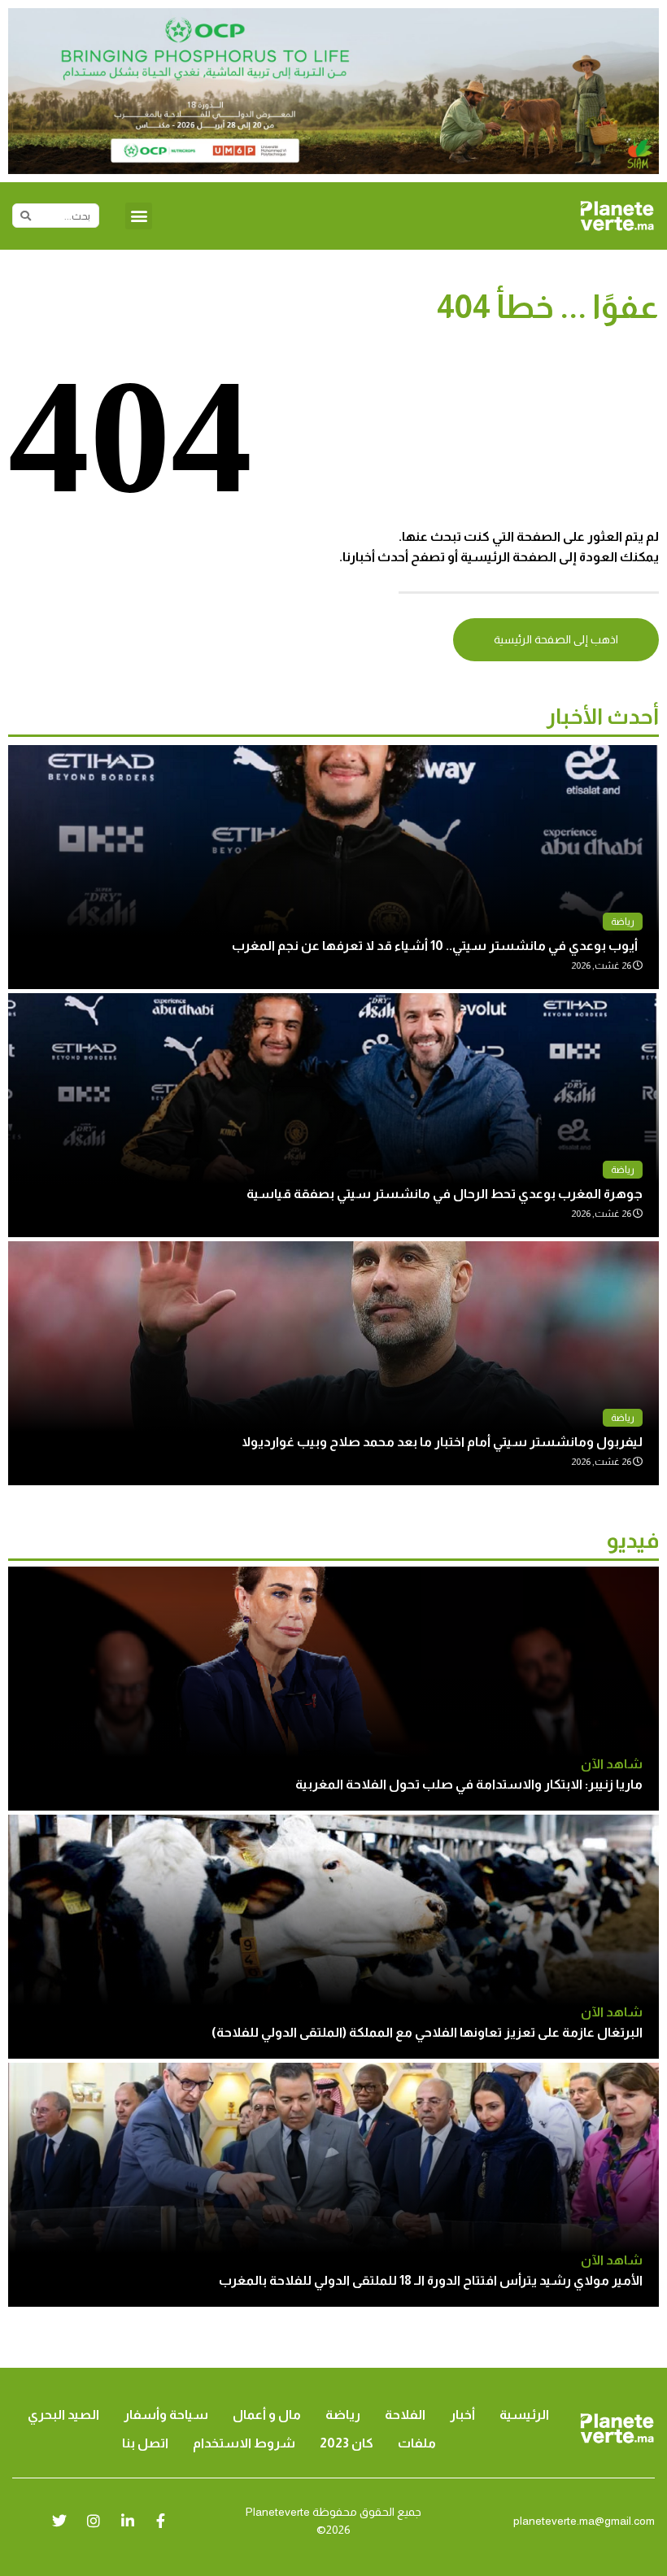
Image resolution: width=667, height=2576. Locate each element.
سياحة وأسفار (166, 2415)
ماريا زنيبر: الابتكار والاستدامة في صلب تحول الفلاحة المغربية (469, 1784)
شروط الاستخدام (244, 2443)
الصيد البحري (63, 2415)
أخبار (462, 2415)
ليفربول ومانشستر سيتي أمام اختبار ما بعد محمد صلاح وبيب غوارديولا (442, 1442)
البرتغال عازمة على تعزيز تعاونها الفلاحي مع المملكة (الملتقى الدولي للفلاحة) (427, 2032)
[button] (139, 216)
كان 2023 (347, 2443)
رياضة (623, 922)
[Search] (25, 216)
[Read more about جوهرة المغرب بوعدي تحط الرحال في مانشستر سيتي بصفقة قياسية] (333, 1115)
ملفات (417, 2443)
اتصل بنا (145, 2443)
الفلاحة (405, 2415)
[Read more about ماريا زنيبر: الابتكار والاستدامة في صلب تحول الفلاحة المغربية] (333, 1689)
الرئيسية (524, 2415)
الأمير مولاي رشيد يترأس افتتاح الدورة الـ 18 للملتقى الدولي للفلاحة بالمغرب (431, 2280)
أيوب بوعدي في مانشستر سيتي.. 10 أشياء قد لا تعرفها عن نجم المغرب (437, 946)
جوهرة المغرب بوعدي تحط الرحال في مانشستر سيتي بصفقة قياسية (445, 1194)
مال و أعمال (267, 2415)
